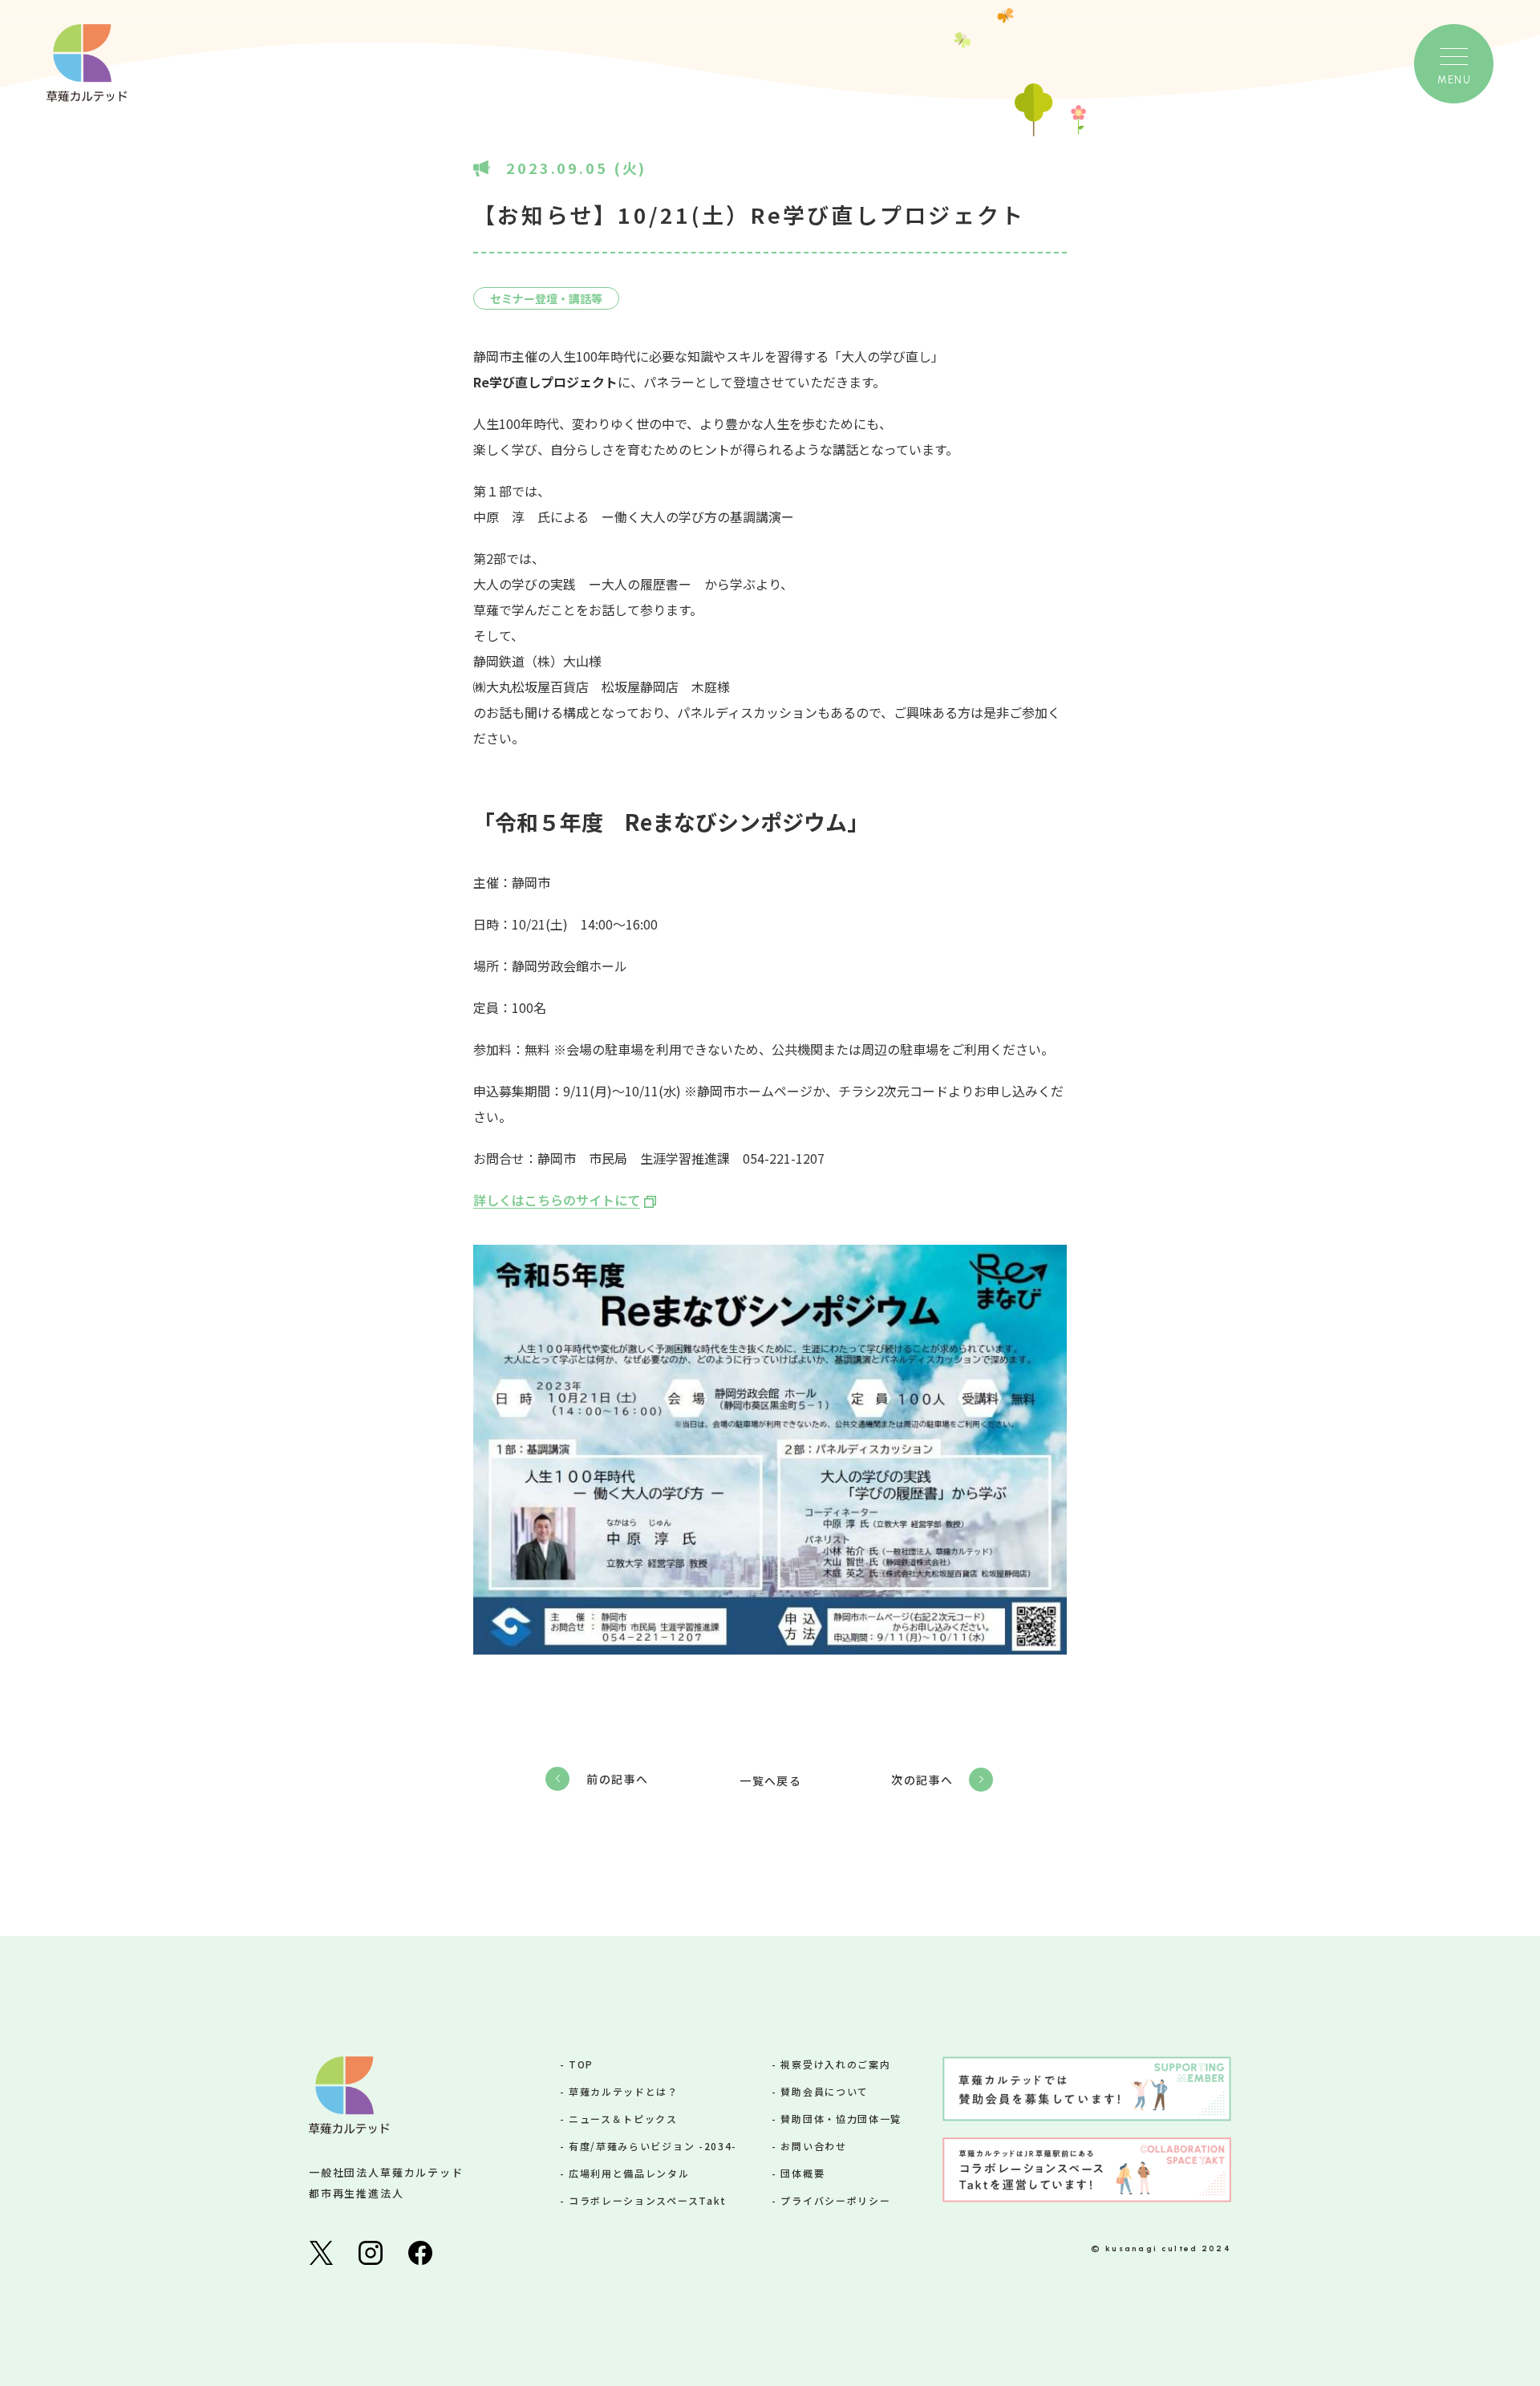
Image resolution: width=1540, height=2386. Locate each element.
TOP (581, 2064)
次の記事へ (922, 1780)
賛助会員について (824, 2091)
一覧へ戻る (770, 1780)
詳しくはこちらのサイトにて (557, 1200)
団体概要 (802, 2173)
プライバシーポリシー (835, 2200)
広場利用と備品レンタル (629, 2173)
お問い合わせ (813, 2146)
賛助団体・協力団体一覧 (841, 2119)
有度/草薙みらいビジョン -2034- (653, 2146)
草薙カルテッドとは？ (624, 2091)
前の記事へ (617, 1779)
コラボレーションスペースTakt (648, 2200)
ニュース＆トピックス (623, 2119)
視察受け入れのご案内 (835, 2064)
